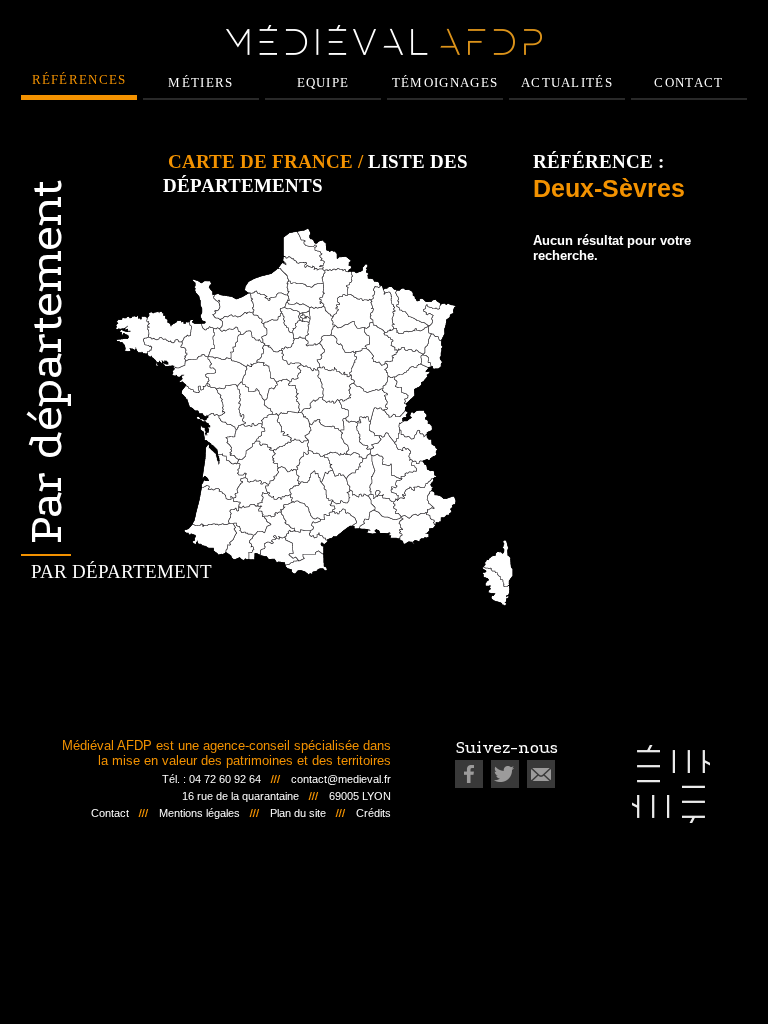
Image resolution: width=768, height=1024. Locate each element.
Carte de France (260, 161)
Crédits (373, 813)
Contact (688, 82)
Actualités (567, 82)
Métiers (200, 82)
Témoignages (445, 82)
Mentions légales (199, 813)
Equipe (323, 82)
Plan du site (298, 813)
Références (79, 79)
